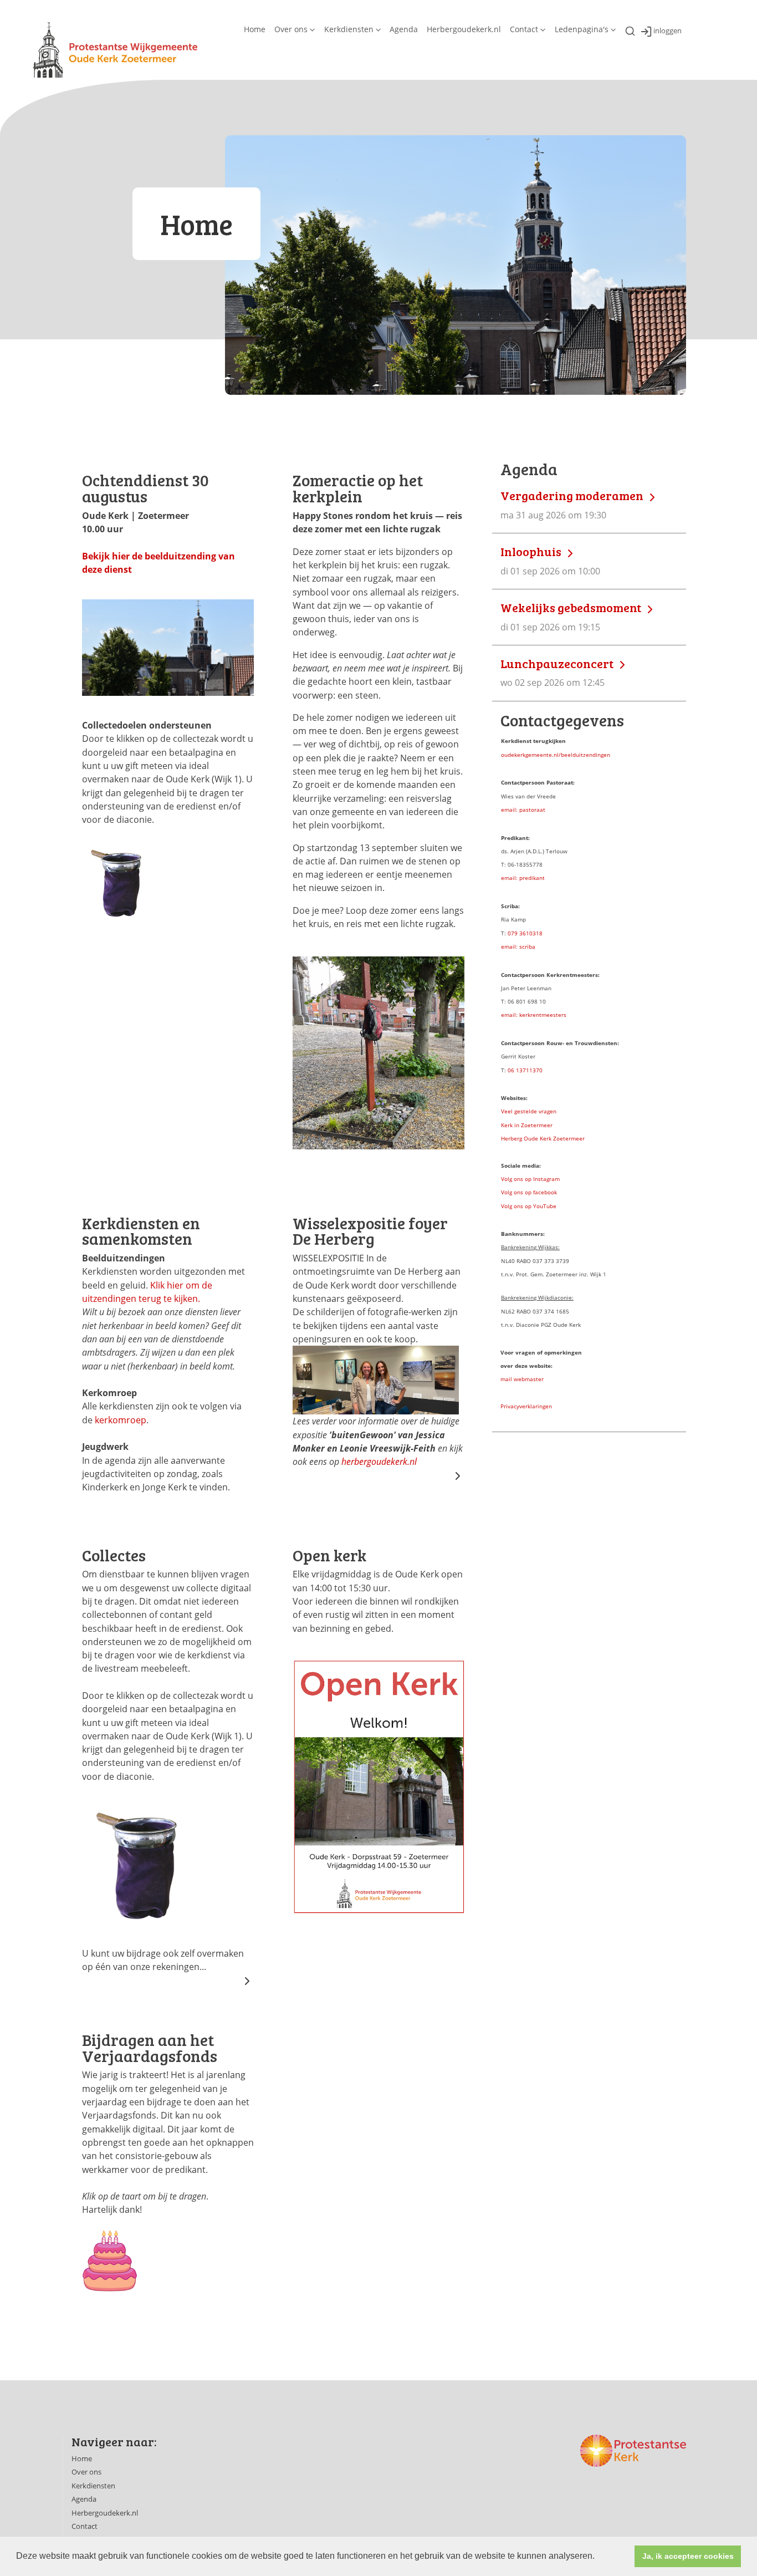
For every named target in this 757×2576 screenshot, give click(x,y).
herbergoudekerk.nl (379, 1462)
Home (255, 29)
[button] (599, 2557)
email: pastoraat (523, 810)
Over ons (291, 29)
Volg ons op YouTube (529, 1206)
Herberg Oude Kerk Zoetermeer (543, 1138)
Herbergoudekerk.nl (464, 29)
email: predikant (523, 878)
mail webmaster (522, 1379)
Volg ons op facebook (529, 1192)
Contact (524, 29)
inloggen (668, 31)
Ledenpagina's (582, 29)
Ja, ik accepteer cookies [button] (688, 2556)
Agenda (404, 29)
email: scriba (518, 946)
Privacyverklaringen (526, 1406)
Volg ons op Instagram (530, 1179)
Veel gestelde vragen (529, 1111)
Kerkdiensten (349, 29)
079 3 (515, 933)
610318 (533, 933)
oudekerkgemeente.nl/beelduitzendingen (556, 755)
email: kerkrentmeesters (534, 1015)
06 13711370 (525, 1070)
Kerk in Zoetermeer (527, 1125)
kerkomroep (121, 1420)
